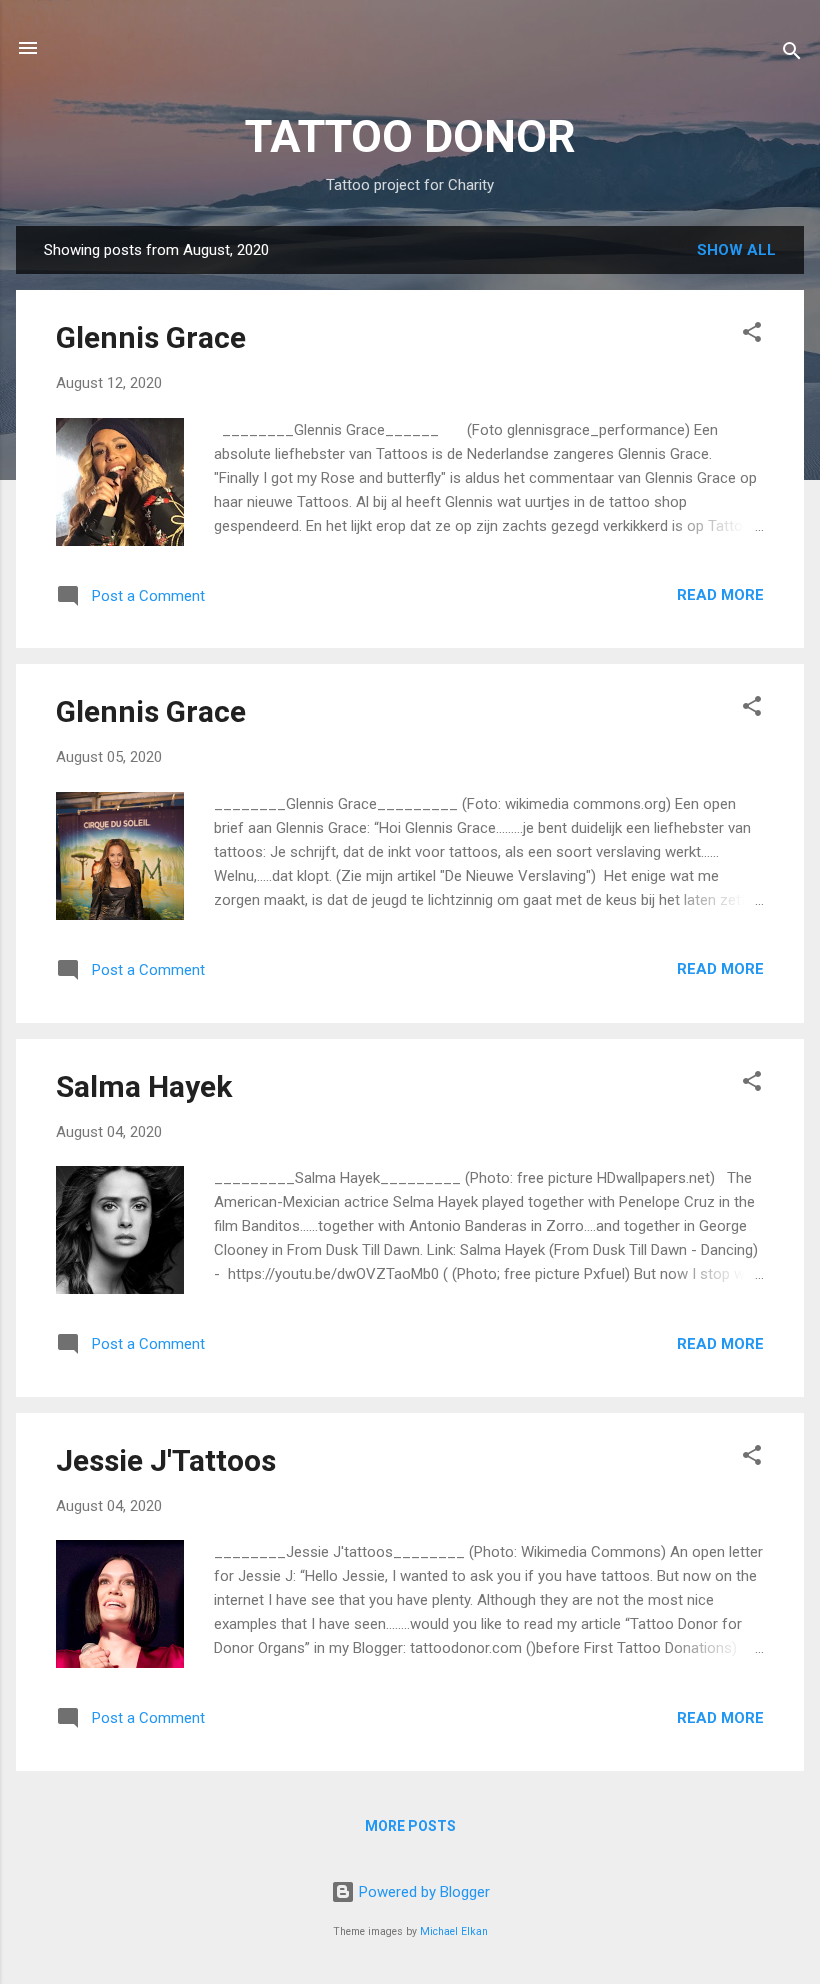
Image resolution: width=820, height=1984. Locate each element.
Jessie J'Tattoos (166, 1460)
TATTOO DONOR (410, 136)
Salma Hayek (144, 1086)
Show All (736, 250)
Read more (720, 595)
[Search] (792, 54)
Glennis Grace (151, 337)
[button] (752, 335)
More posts (410, 1826)
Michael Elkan (454, 1931)
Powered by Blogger (422, 1892)
